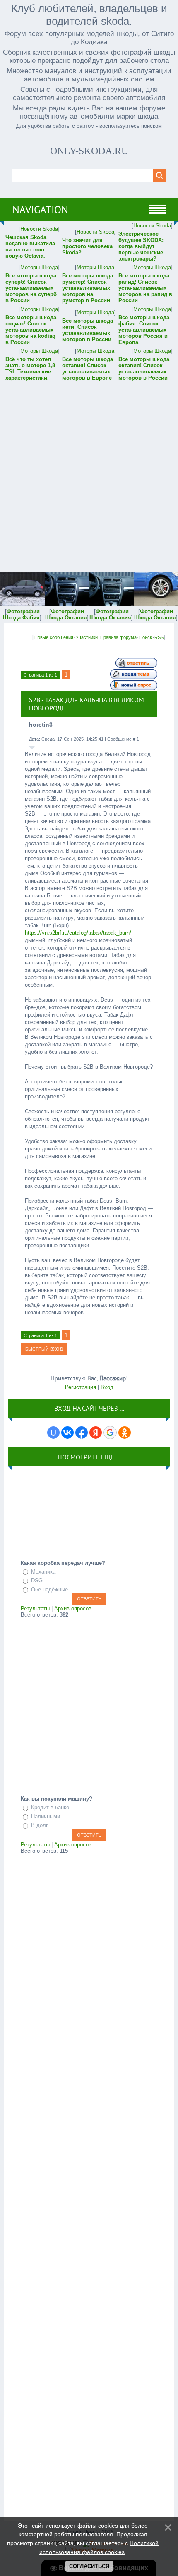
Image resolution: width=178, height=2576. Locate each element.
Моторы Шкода (39, 267)
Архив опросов (73, 1609)
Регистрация (81, 1387)
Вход (107, 1387)
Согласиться (89, 2566)
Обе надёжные (49, 1589)
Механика (43, 1572)
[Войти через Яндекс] (96, 1433)
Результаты (35, 1609)
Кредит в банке (50, 1807)
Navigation (40, 210)
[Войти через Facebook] (82, 1433)
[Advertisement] (89, 471)
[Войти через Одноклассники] (125, 1433)
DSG (37, 1580)
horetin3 (41, 725)
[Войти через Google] (110, 1433)
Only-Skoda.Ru (89, 151)
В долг (40, 1826)
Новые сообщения (54, 637)
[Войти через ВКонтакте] (67, 1433)
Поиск (146, 637)
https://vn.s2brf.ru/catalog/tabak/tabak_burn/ (78, 933)
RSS (159, 637)
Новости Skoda (39, 229)
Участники (87, 637)
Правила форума (118, 637)
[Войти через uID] (53, 1433)
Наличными (46, 1817)
